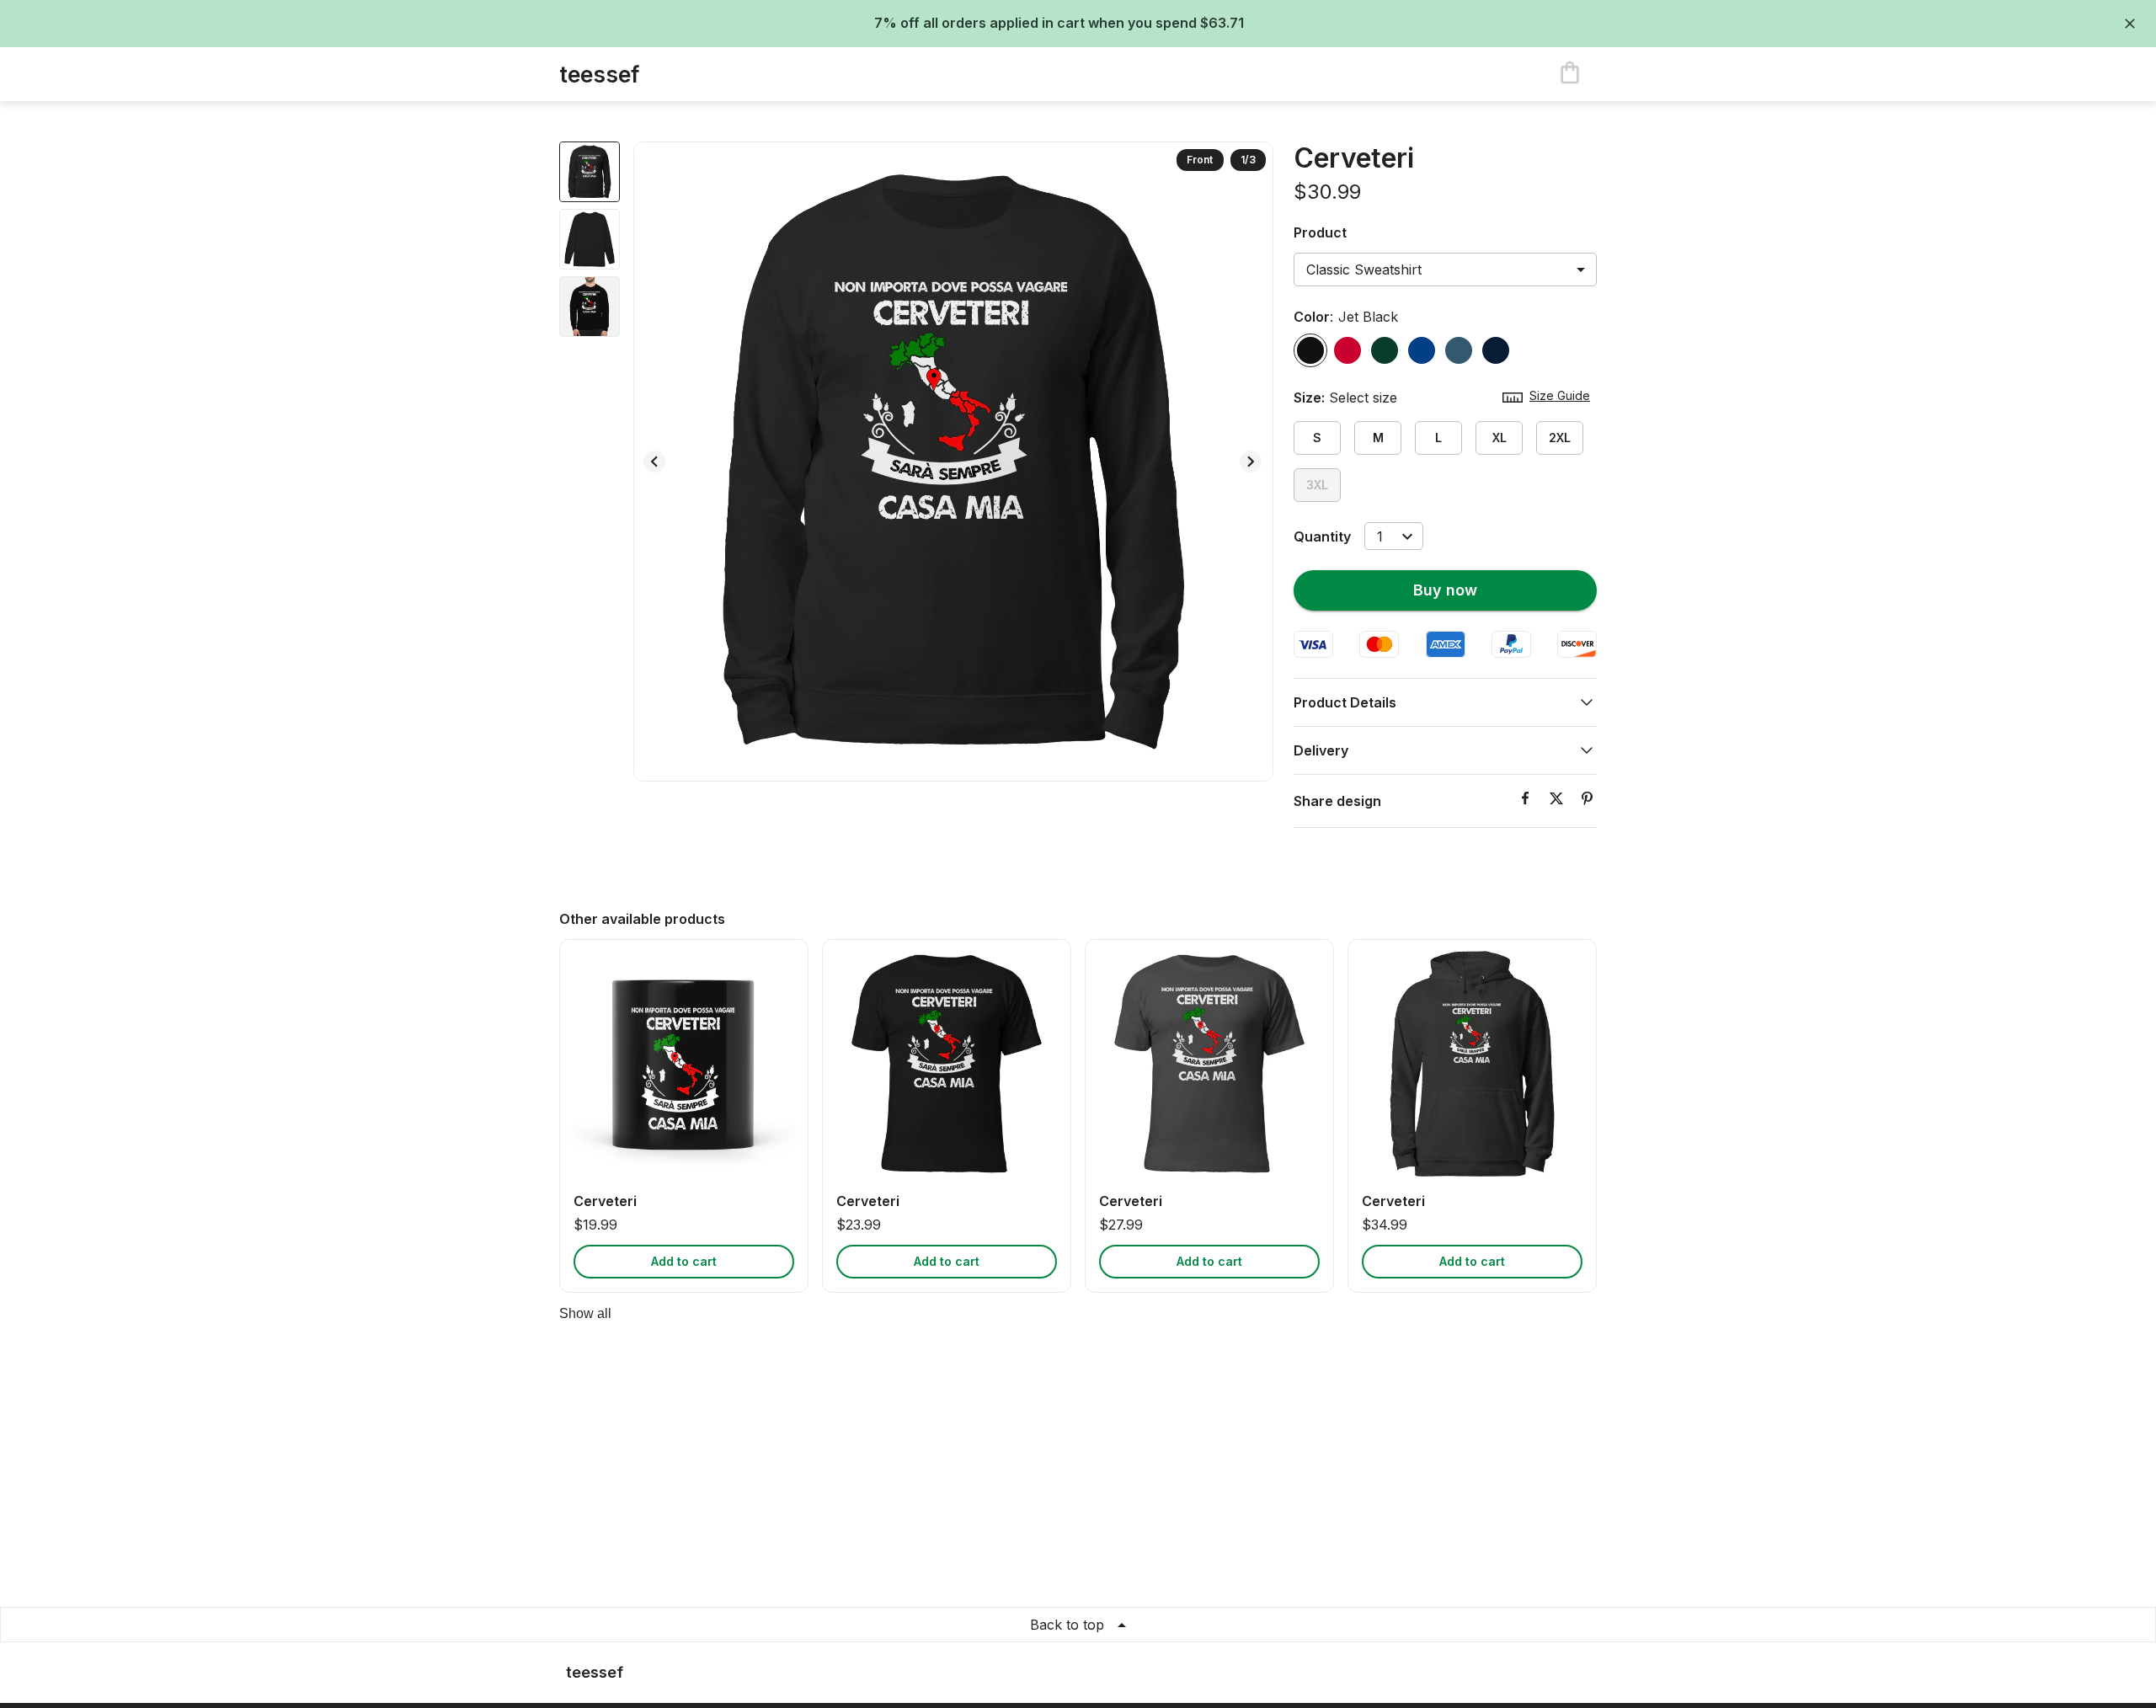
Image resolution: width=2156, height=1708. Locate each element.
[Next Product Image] (1251, 462)
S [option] (1317, 438)
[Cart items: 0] (1570, 74)
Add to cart (684, 1261)
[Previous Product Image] (654, 462)
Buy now (1445, 590)
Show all (585, 1313)
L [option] (1438, 438)
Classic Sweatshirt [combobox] (1364, 270)
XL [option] (1500, 438)
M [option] (1378, 438)
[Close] (2130, 24)
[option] (1310, 350)
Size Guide (1560, 395)
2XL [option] (1560, 438)
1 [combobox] (1380, 536)
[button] (1445, 702)
